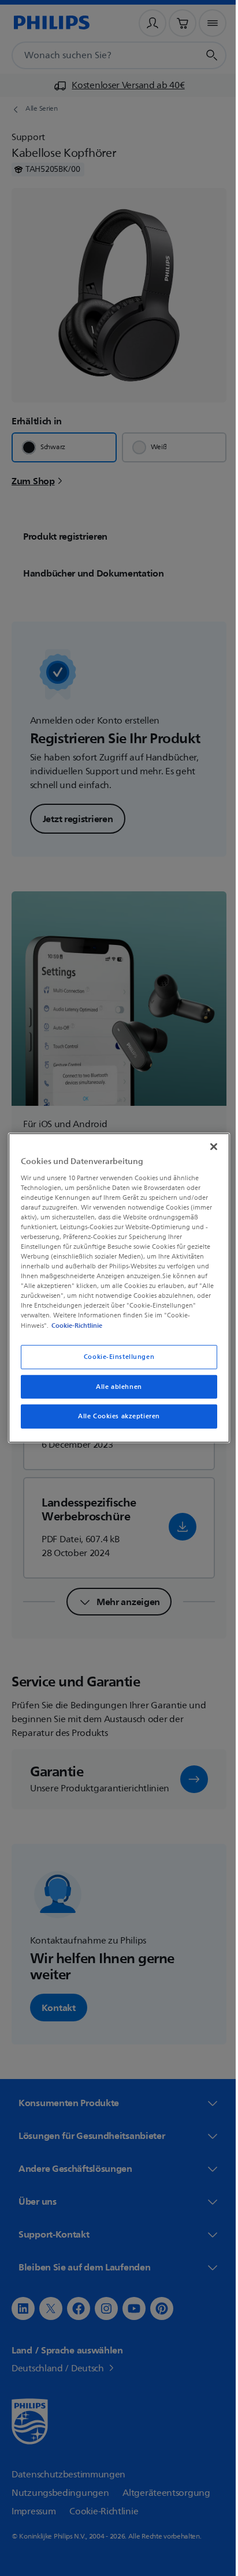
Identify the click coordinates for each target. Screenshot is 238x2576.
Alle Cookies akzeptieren (115, 1416)
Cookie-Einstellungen (114, 1356)
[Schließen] (207, 1147)
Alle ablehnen (115, 1386)
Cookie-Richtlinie (75, 1325)
